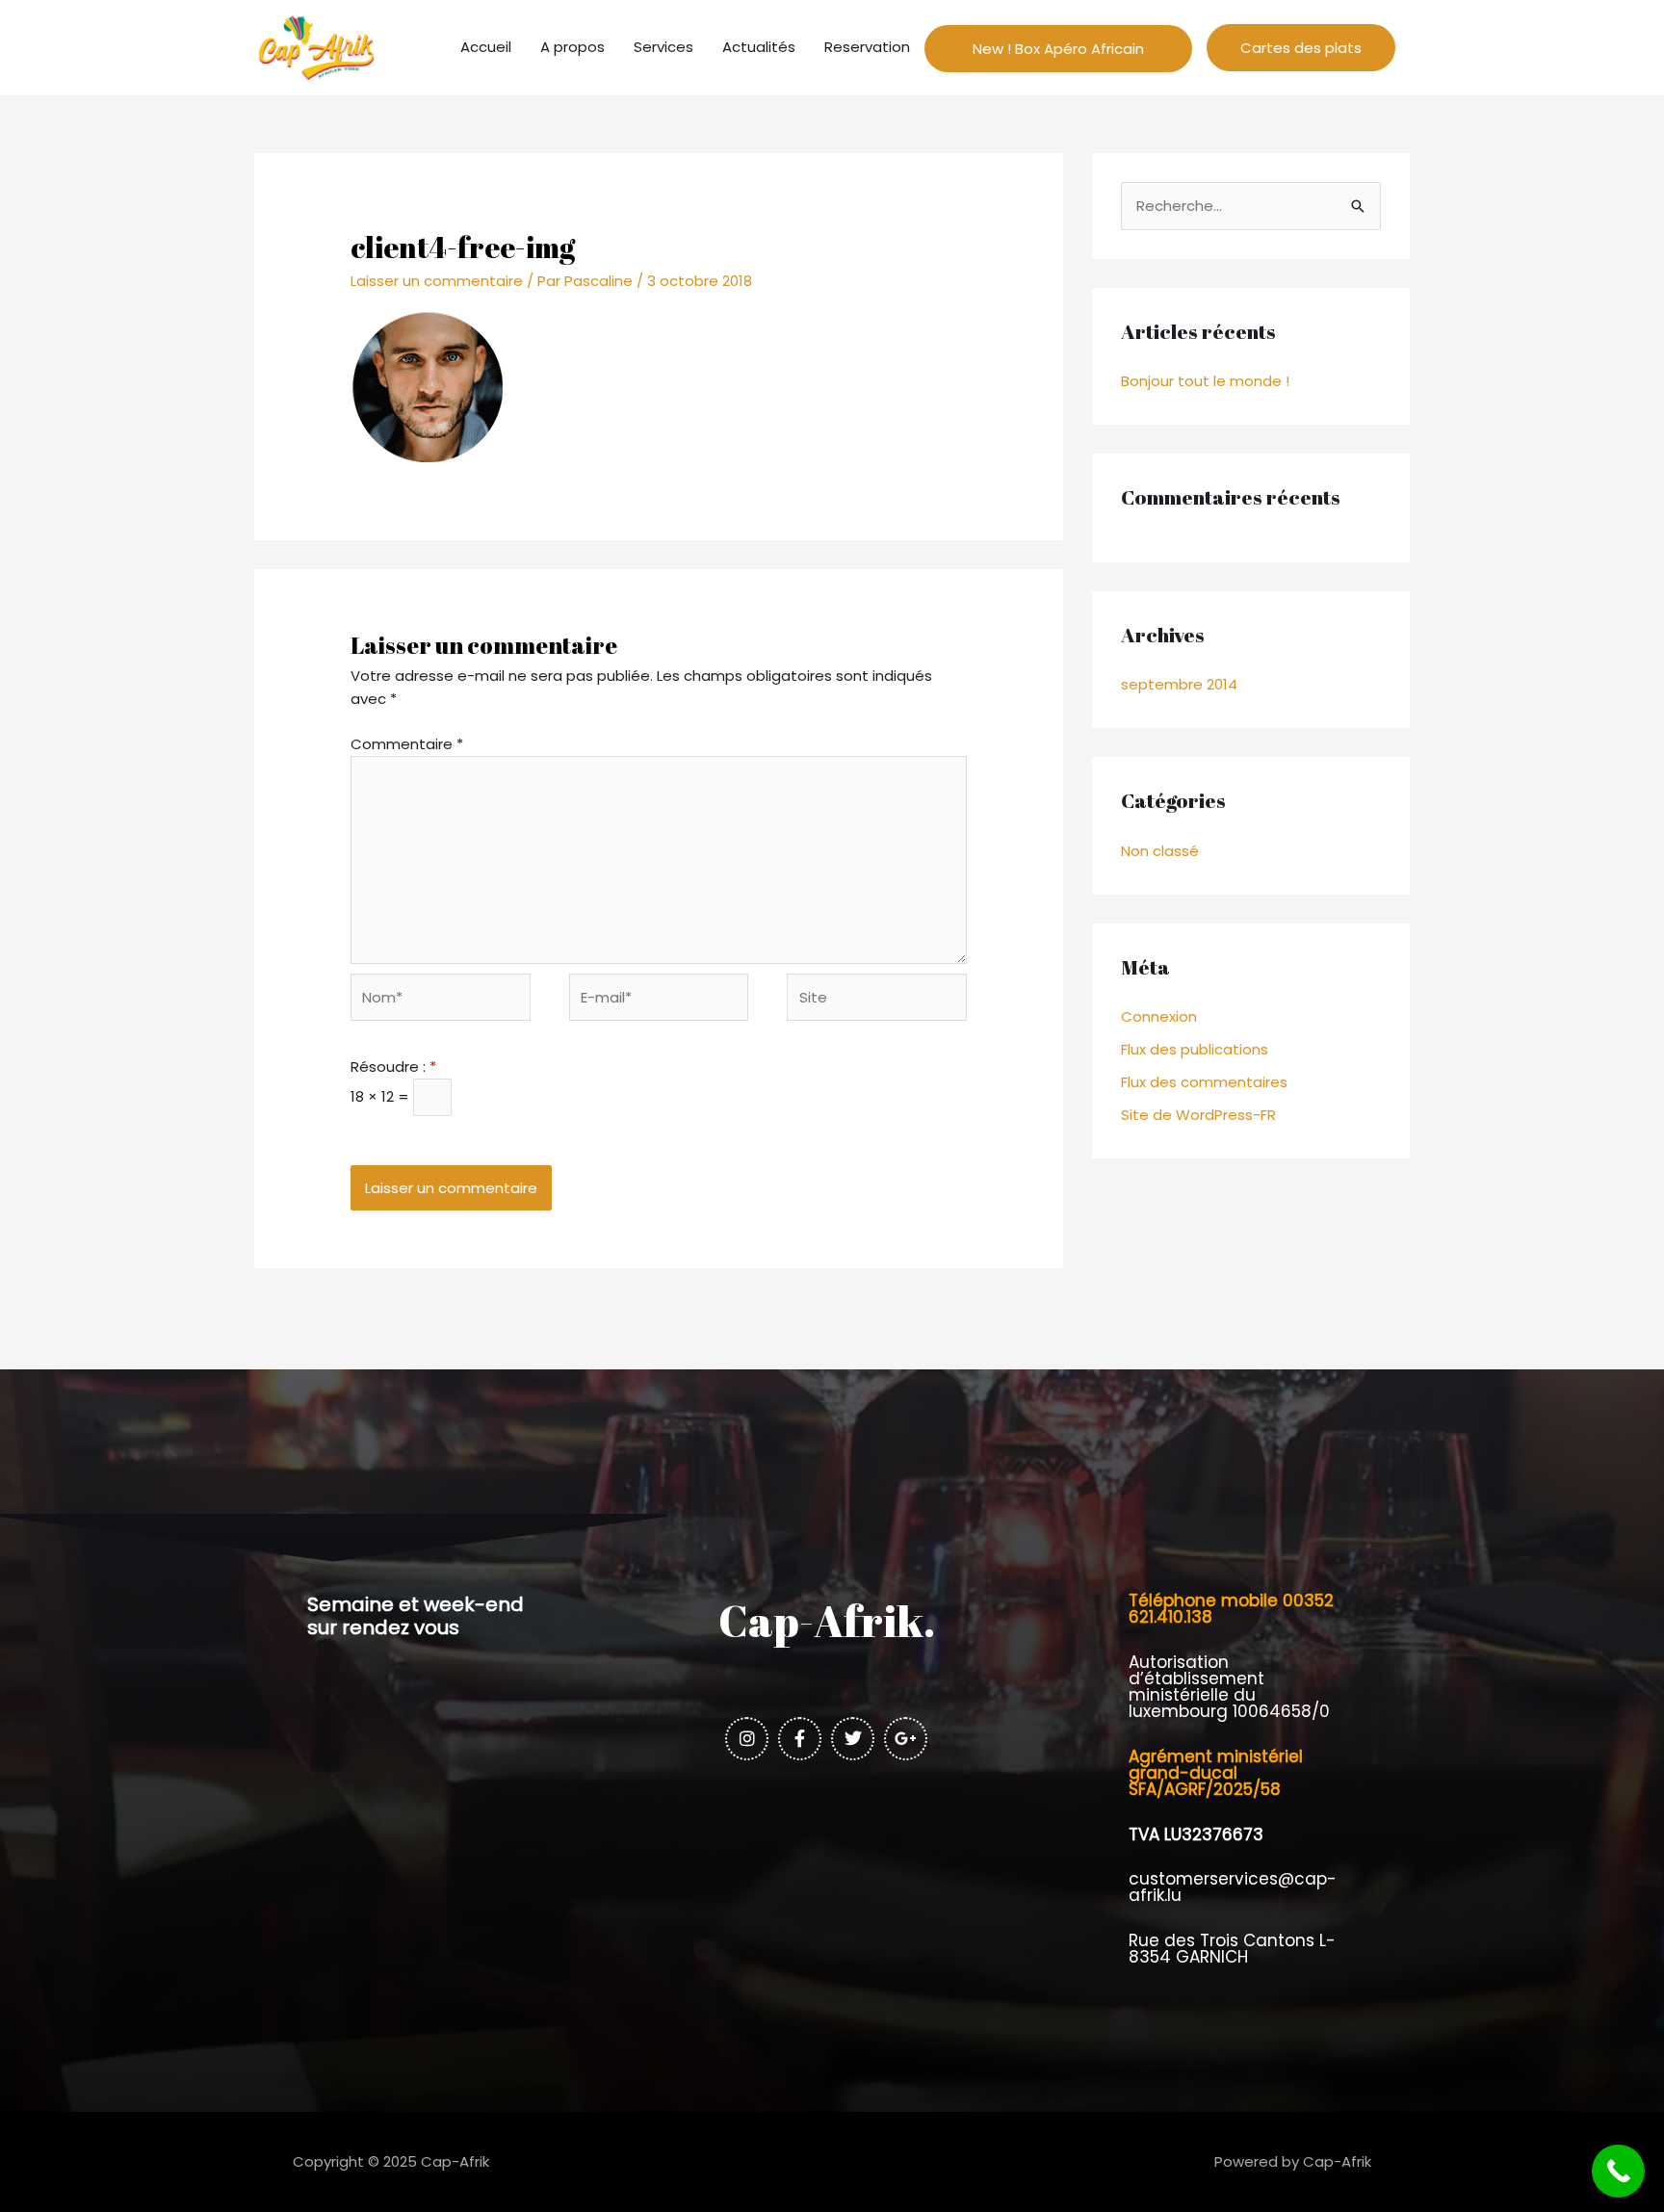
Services (663, 47)
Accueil (486, 47)
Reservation (867, 47)
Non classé (1160, 851)
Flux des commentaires (1204, 1082)
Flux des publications (1195, 1049)
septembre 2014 (1179, 684)
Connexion (1159, 1016)
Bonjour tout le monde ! (1205, 381)
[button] (1301, 48)
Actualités (759, 47)
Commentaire (407, 744)
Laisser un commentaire (437, 281)
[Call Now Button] (1618, 2171)
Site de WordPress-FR (1198, 1115)
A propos (572, 47)
